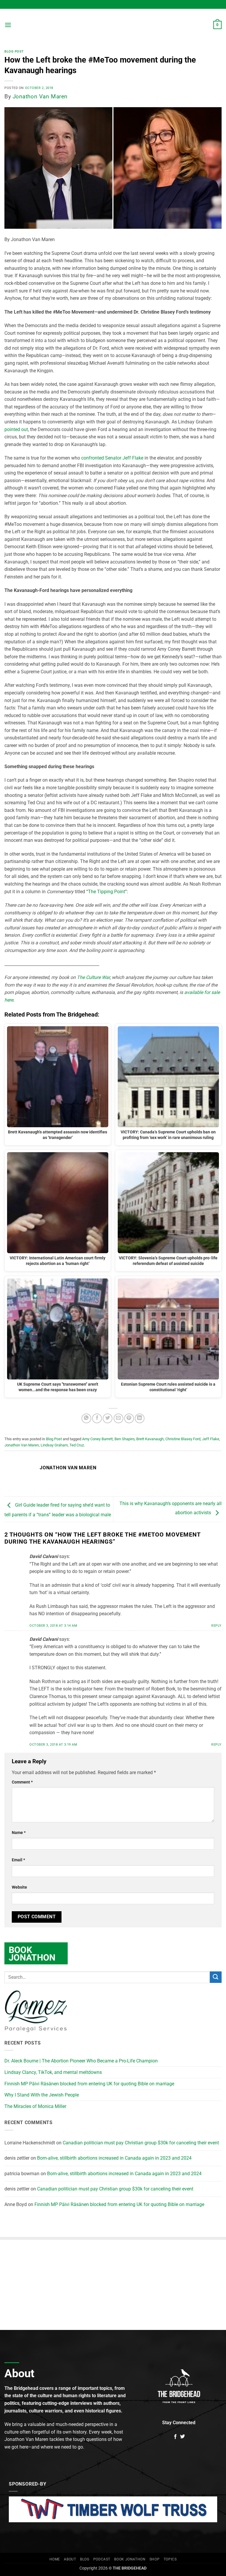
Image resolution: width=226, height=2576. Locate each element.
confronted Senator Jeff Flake (112, 458)
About (70, 2559)
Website (19, 1887)
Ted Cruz (77, 1445)
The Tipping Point (107, 892)
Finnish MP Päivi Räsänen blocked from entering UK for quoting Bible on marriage (89, 2084)
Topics (170, 2559)
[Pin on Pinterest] (129, 1418)
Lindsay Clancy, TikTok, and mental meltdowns (53, 2072)
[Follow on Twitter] (182, 2437)
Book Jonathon (130, 2559)
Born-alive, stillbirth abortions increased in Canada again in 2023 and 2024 (114, 2158)
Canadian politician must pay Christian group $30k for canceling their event (141, 2143)
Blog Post (14, 52)
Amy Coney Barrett (97, 1439)
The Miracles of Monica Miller (35, 2106)
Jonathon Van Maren (40, 96)
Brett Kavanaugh (150, 1439)
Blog (85, 2559)
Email (18, 1860)
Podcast (102, 2559)
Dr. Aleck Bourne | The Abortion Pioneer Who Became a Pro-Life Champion (81, 2061)
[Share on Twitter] (108, 1418)
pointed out (16, 429)
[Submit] (216, 1977)
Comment (22, 1782)
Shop (154, 2559)
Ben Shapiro (124, 1439)
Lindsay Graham (54, 1445)
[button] (8, 25)
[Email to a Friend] (118, 1418)
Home (55, 2559)
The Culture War (93, 977)
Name (19, 1833)
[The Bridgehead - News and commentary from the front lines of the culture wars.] (113, 25)
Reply (216, 1626)
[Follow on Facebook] (175, 2437)
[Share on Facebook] (97, 1418)
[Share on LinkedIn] (140, 1418)
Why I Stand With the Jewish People (42, 2095)
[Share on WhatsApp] (86, 1418)
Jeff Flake (211, 1439)
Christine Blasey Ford (183, 1439)
